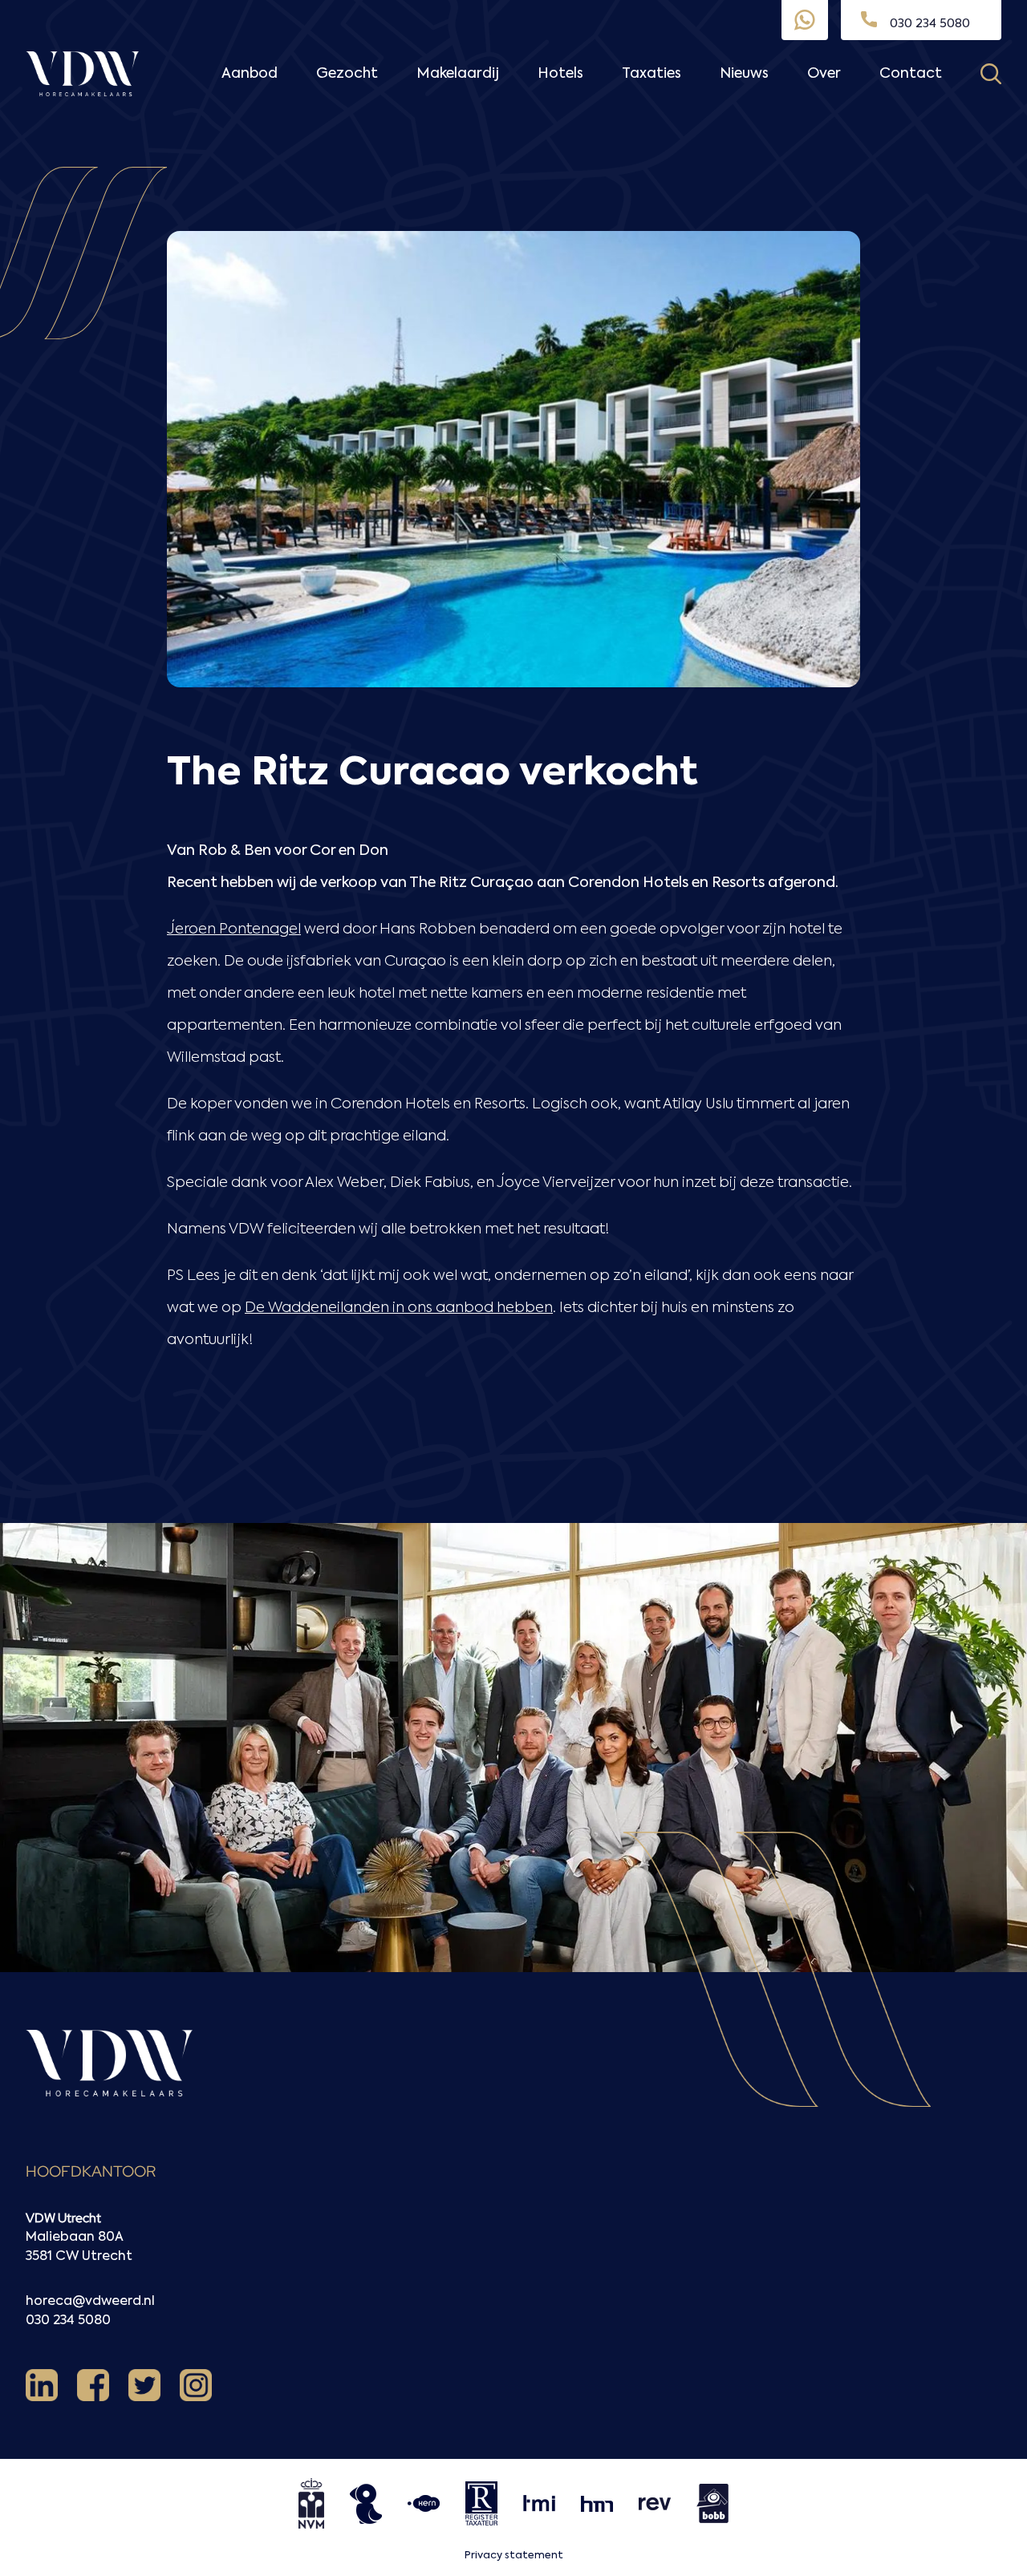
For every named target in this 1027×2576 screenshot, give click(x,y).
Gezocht (347, 74)
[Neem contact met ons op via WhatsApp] (805, 20)
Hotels (560, 74)
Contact (911, 74)
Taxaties (652, 74)
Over (824, 74)
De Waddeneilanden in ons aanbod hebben (399, 1308)
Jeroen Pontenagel (234, 930)
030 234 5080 (68, 2321)
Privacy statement (514, 2556)
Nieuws (744, 74)
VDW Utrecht (63, 2218)
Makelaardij (458, 74)
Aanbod (250, 74)
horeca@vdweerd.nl (90, 2302)
